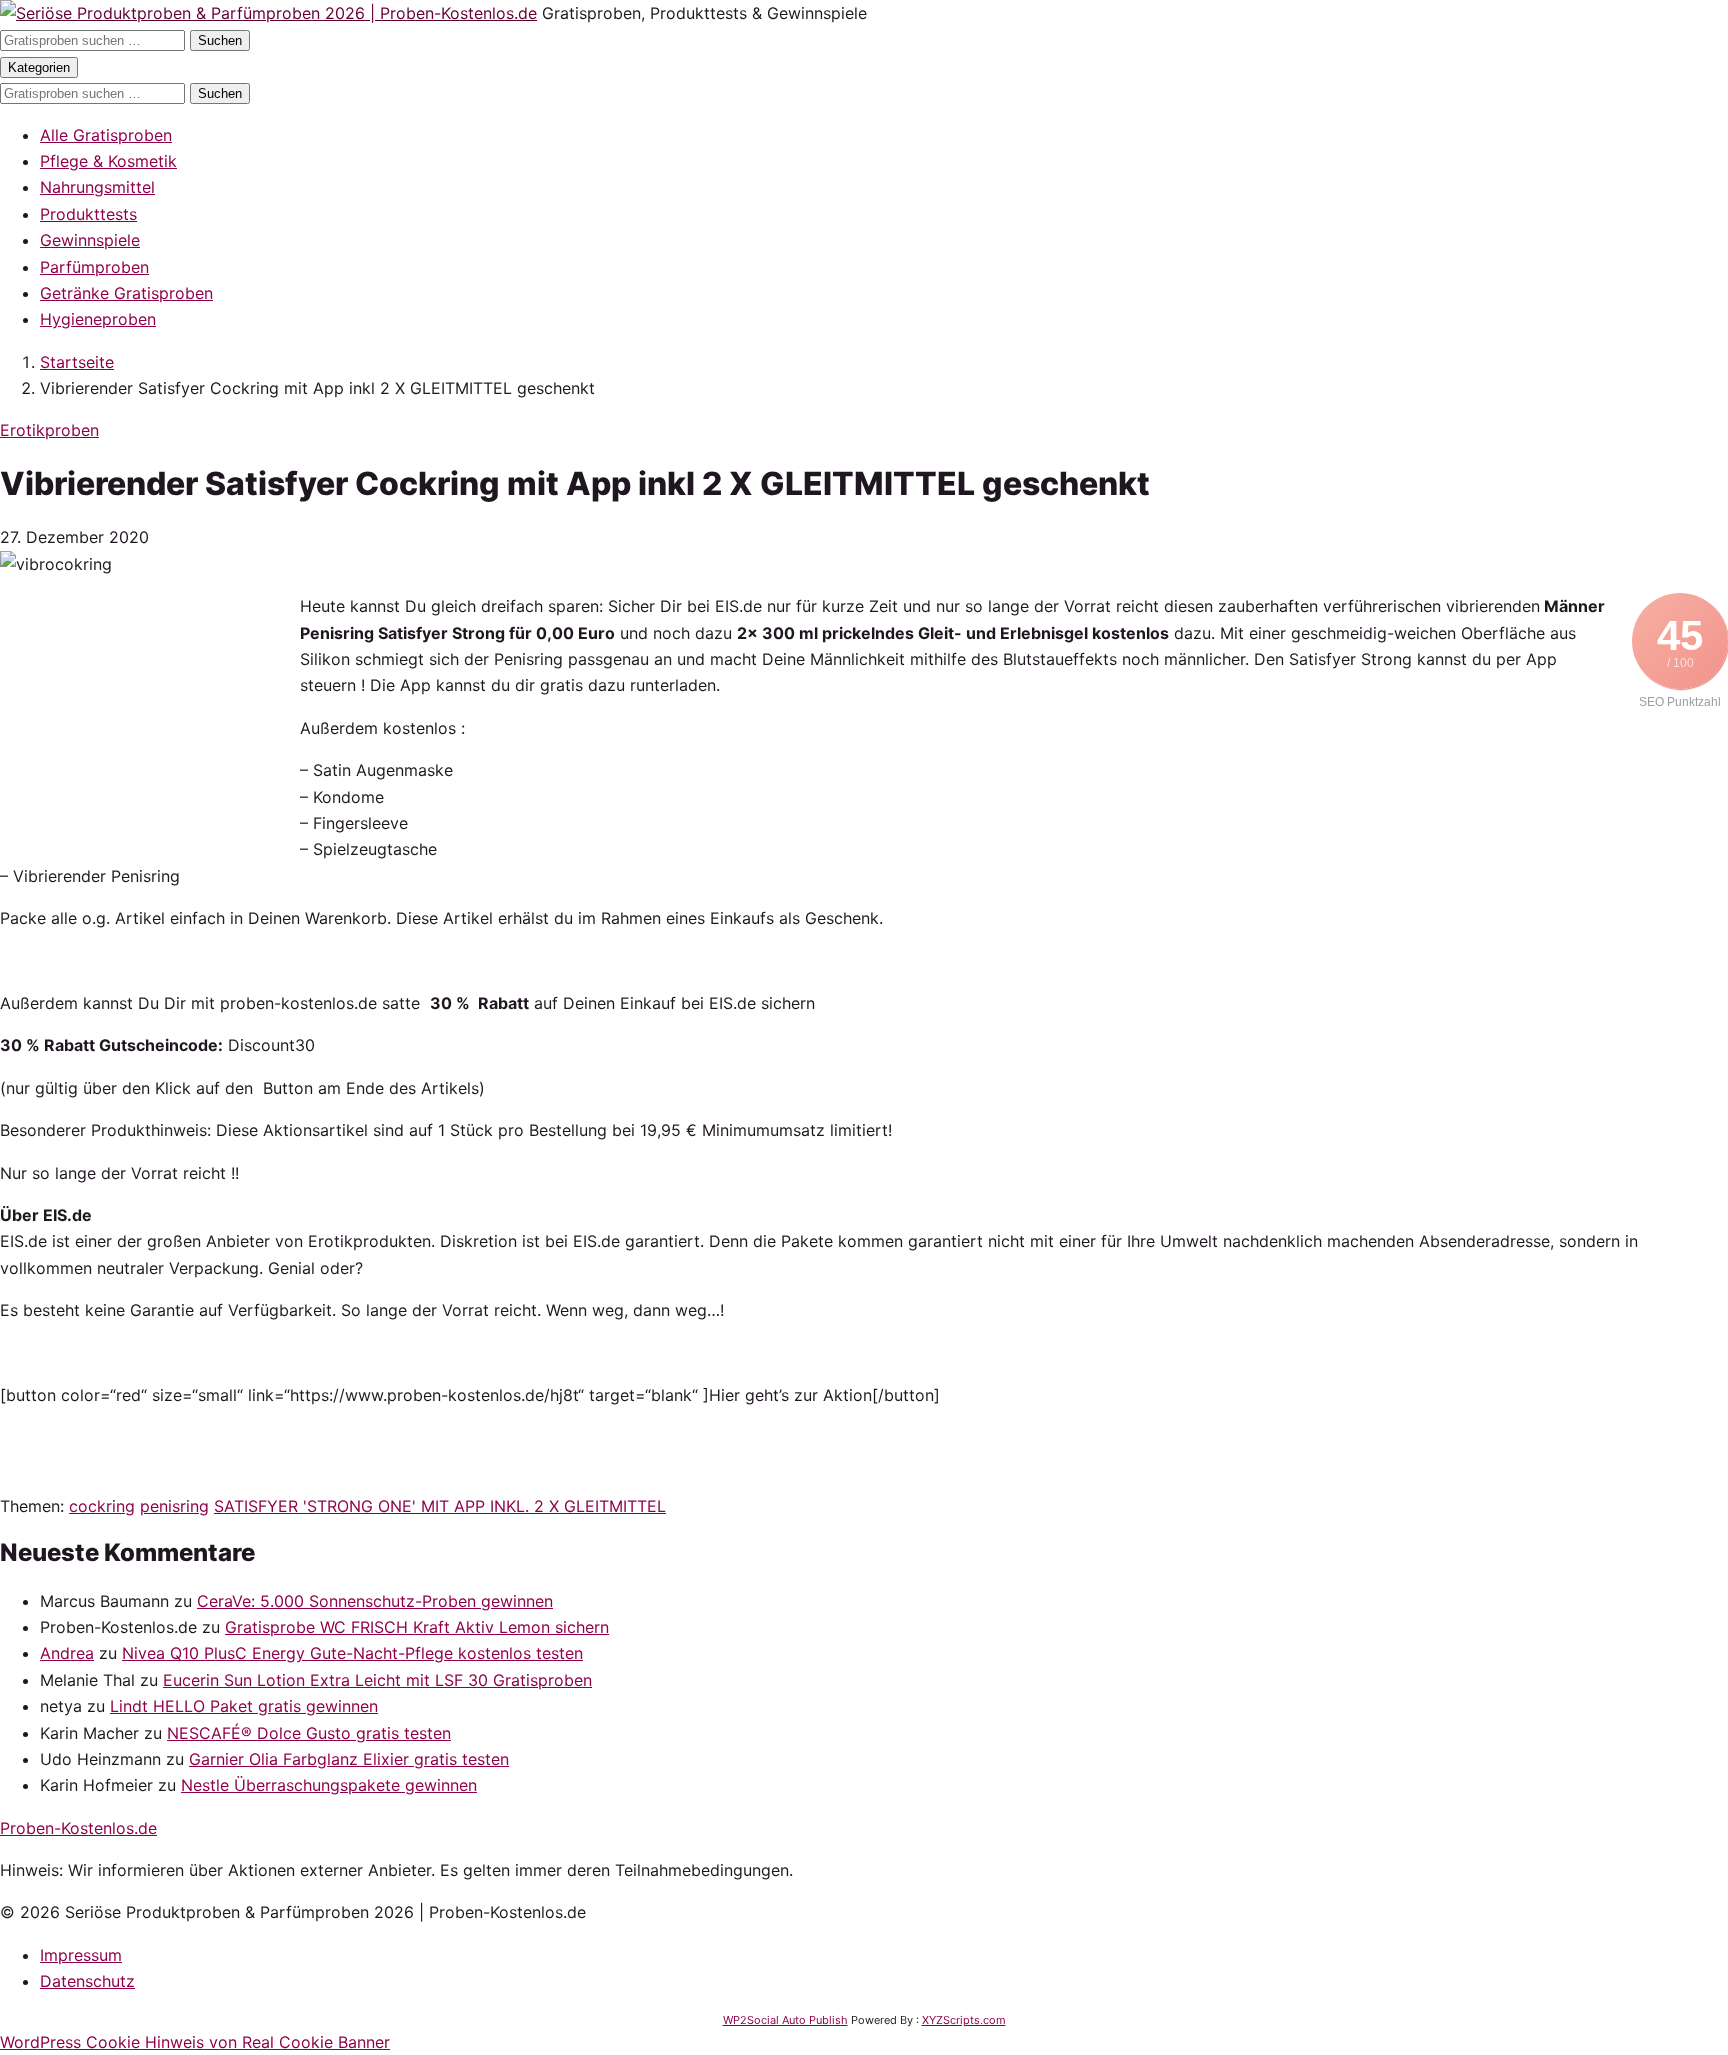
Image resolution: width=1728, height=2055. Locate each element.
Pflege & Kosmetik (108, 161)
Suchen (220, 40)
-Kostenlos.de (78, 1828)
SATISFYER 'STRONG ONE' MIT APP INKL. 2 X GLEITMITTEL (440, 1506)
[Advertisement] (150, 718)
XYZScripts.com (964, 2020)
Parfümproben (94, 267)
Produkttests (88, 214)
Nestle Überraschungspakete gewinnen (329, 1785)
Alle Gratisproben (106, 135)
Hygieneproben (98, 319)
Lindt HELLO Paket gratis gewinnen (244, 1706)
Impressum (81, 1955)
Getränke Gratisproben (126, 293)
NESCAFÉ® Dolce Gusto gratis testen (309, 1733)
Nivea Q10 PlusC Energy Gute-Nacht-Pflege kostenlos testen (352, 1653)
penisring (174, 1506)
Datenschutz (87, 1981)
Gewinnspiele (90, 240)
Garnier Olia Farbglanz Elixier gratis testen (349, 1759)
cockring (102, 1506)
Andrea (67, 1653)
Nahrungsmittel (97, 187)
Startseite (77, 362)
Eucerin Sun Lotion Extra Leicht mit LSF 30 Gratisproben (377, 1680)
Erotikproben (49, 430)
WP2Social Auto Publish (785, 2020)
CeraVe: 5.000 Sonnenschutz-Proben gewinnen (375, 1601)
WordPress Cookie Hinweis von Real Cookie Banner (195, 2042)
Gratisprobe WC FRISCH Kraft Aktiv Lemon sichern (417, 1627)
